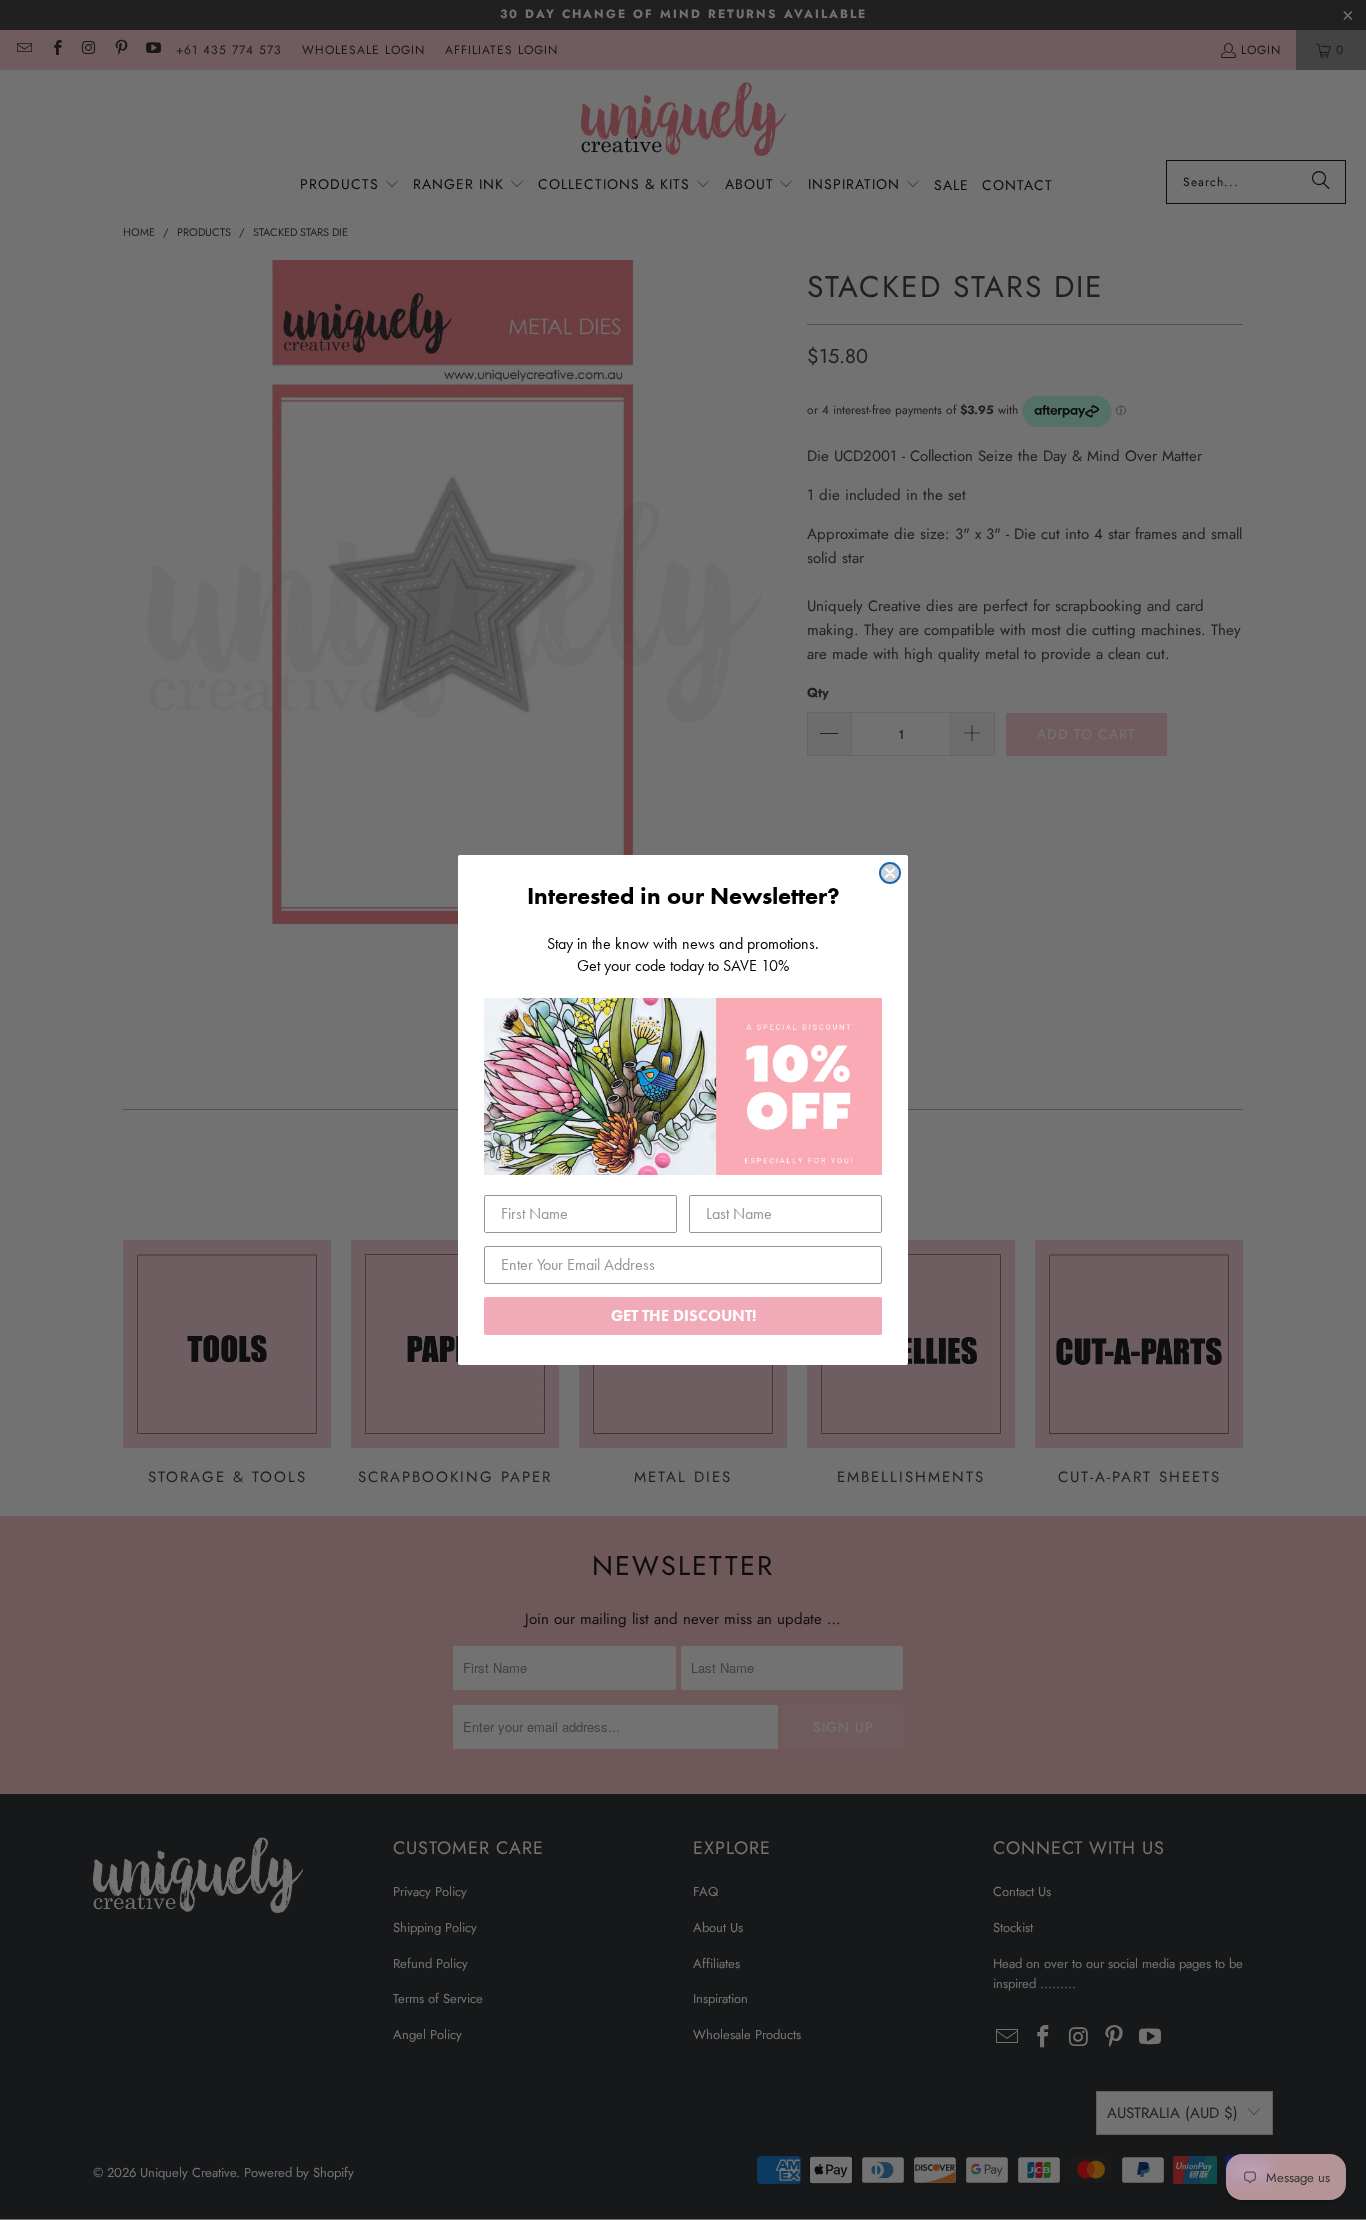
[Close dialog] (890, 873)
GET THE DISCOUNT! (683, 1315)
